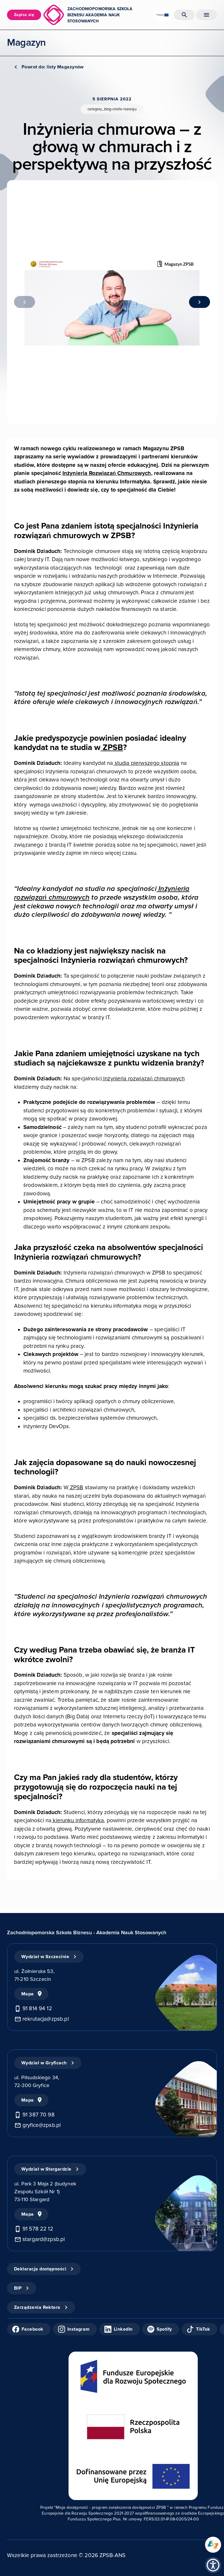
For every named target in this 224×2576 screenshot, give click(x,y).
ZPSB (112, 747)
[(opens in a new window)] (213, 2545)
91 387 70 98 (38, 2115)
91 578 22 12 (38, 2229)
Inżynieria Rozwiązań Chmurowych (107, 473)
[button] (213, 2565)
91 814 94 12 (37, 2009)
